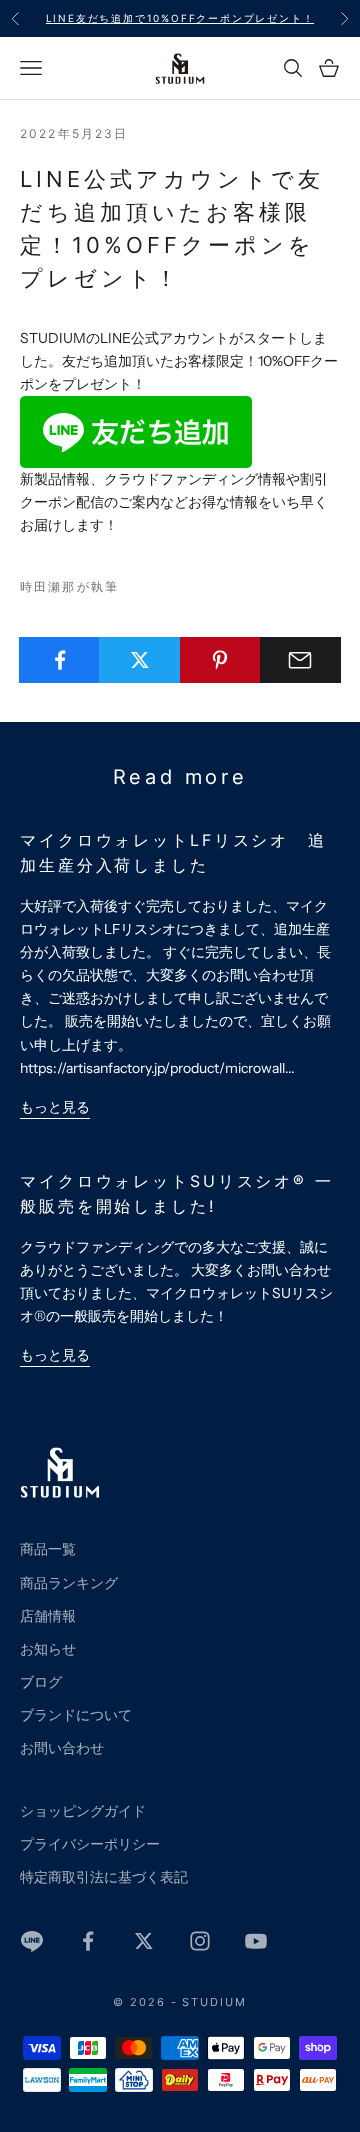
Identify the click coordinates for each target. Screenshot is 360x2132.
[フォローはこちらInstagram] (200, 1941)
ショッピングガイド (83, 1811)
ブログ (41, 1682)
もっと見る (55, 1107)
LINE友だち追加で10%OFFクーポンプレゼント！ (180, 18)
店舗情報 (48, 1616)
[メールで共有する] (300, 660)
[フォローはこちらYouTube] (256, 1941)
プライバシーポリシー (90, 1844)
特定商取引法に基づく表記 (104, 1877)
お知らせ (48, 1649)
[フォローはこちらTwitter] (144, 1941)
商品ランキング (69, 1583)
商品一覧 (48, 1549)
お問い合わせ (62, 1748)
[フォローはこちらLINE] (32, 1941)
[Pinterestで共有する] (220, 660)
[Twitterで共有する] (139, 660)
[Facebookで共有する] (59, 660)
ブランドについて (76, 1715)
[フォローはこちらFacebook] (88, 1941)
